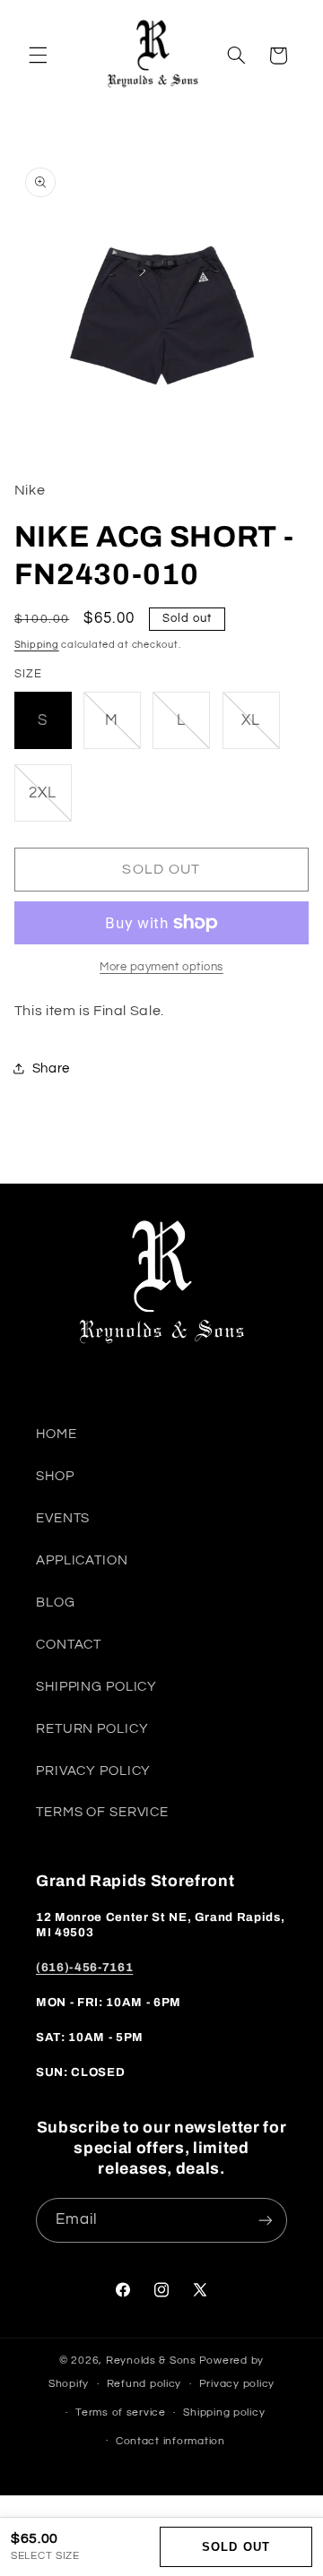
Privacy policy (237, 2384)
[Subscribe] (266, 2220)
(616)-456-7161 (84, 1967)
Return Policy (92, 1729)
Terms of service (121, 2412)
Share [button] (51, 1068)
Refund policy (144, 2384)
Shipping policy (224, 2412)
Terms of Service (102, 1812)
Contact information (170, 2441)
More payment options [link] (161, 967)
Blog (56, 1602)
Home (57, 1434)
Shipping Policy (96, 1687)
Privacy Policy (93, 1771)
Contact (69, 1645)
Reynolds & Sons (151, 2361)
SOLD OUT (236, 2547)
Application (82, 1560)
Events (63, 1518)
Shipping (37, 645)
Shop (55, 1476)
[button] (38, 56)
